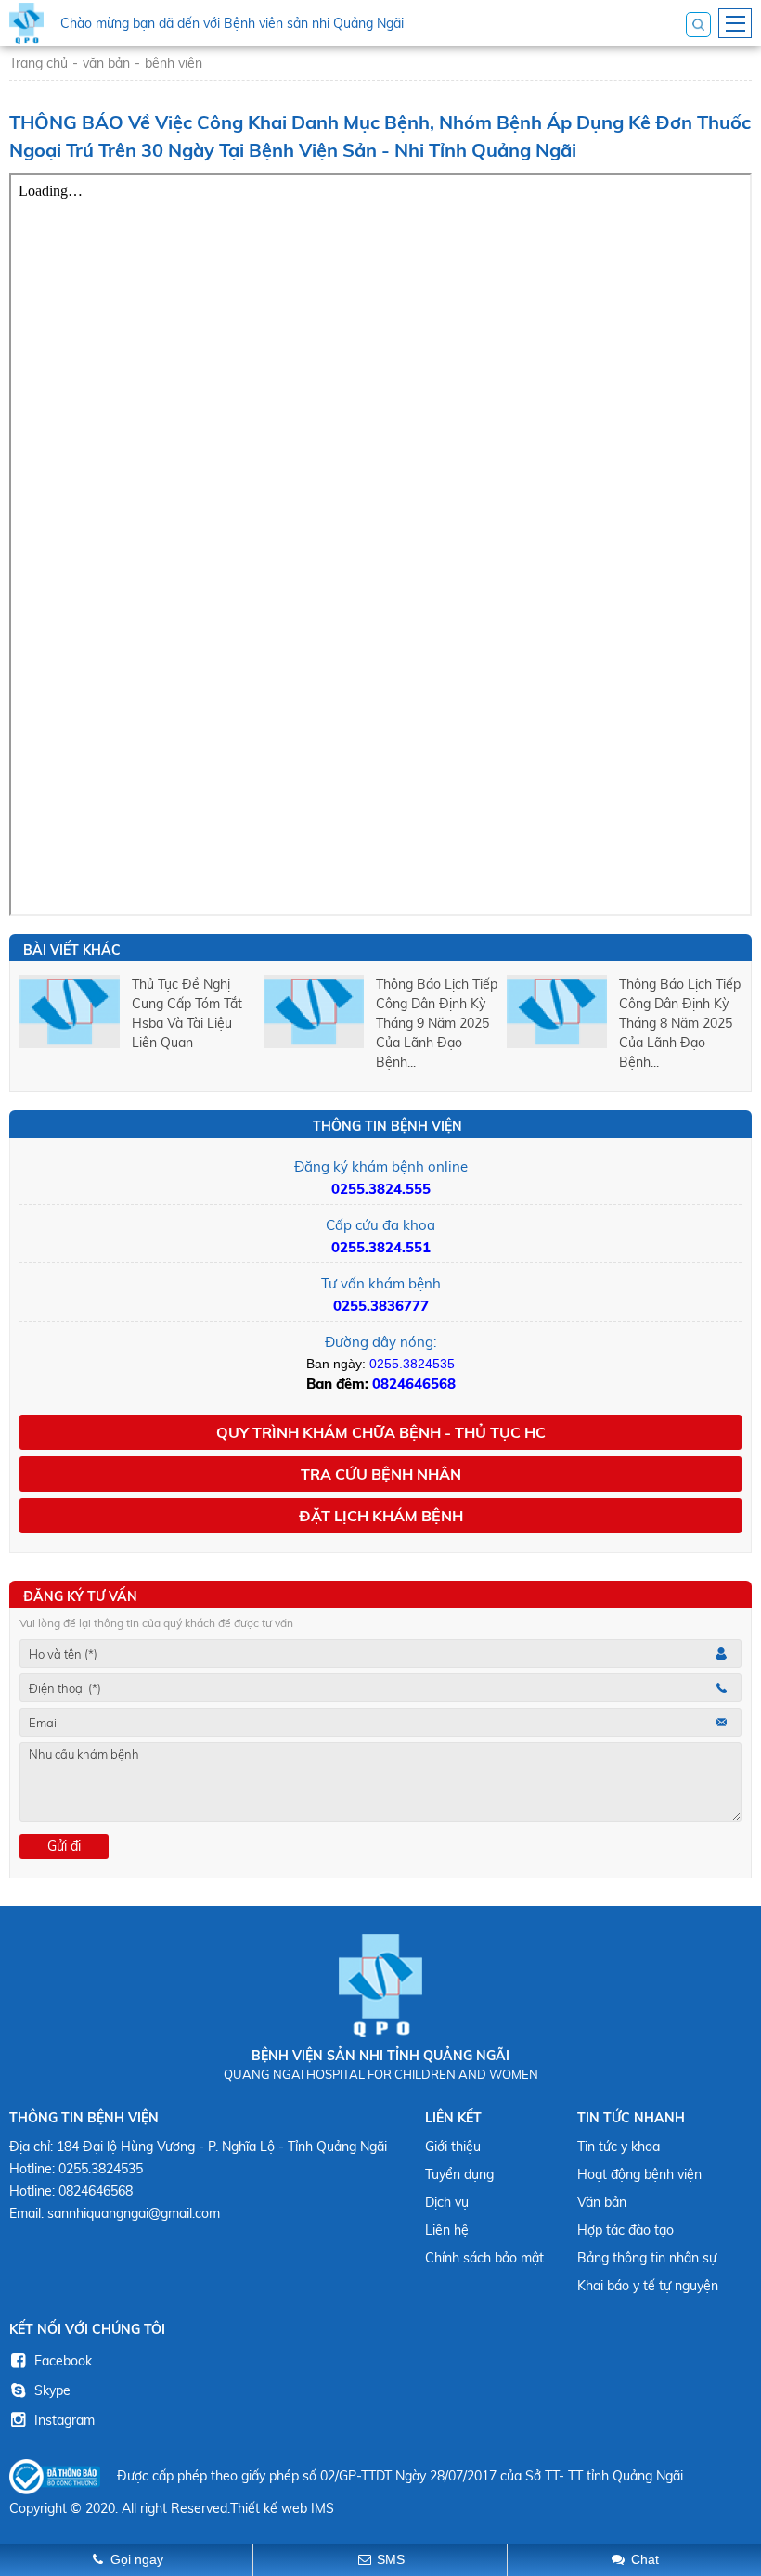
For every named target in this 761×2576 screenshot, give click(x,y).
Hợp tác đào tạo (626, 2230)
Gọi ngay (137, 2559)
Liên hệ (447, 2230)
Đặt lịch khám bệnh (381, 1516)
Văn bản (602, 2202)
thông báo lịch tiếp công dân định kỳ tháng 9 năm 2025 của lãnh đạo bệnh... (437, 1023)
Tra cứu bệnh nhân (381, 1474)
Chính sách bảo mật (484, 2258)
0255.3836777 (381, 1306)
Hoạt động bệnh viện (639, 2174)
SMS (391, 2559)
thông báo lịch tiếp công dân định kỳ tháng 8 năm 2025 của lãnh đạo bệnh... (680, 1023)
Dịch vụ (447, 2202)
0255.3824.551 (381, 1247)
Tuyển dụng (459, 2174)
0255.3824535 (412, 1364)
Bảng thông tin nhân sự (647, 2258)
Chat (645, 2559)
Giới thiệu (453, 2147)
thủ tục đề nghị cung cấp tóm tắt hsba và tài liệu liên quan (187, 1013)
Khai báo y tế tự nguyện (648, 2286)
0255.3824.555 (381, 1189)
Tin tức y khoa (619, 2147)
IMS (322, 2508)
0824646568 (414, 1384)
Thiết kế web (269, 2508)
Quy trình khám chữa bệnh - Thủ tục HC (381, 1432)
